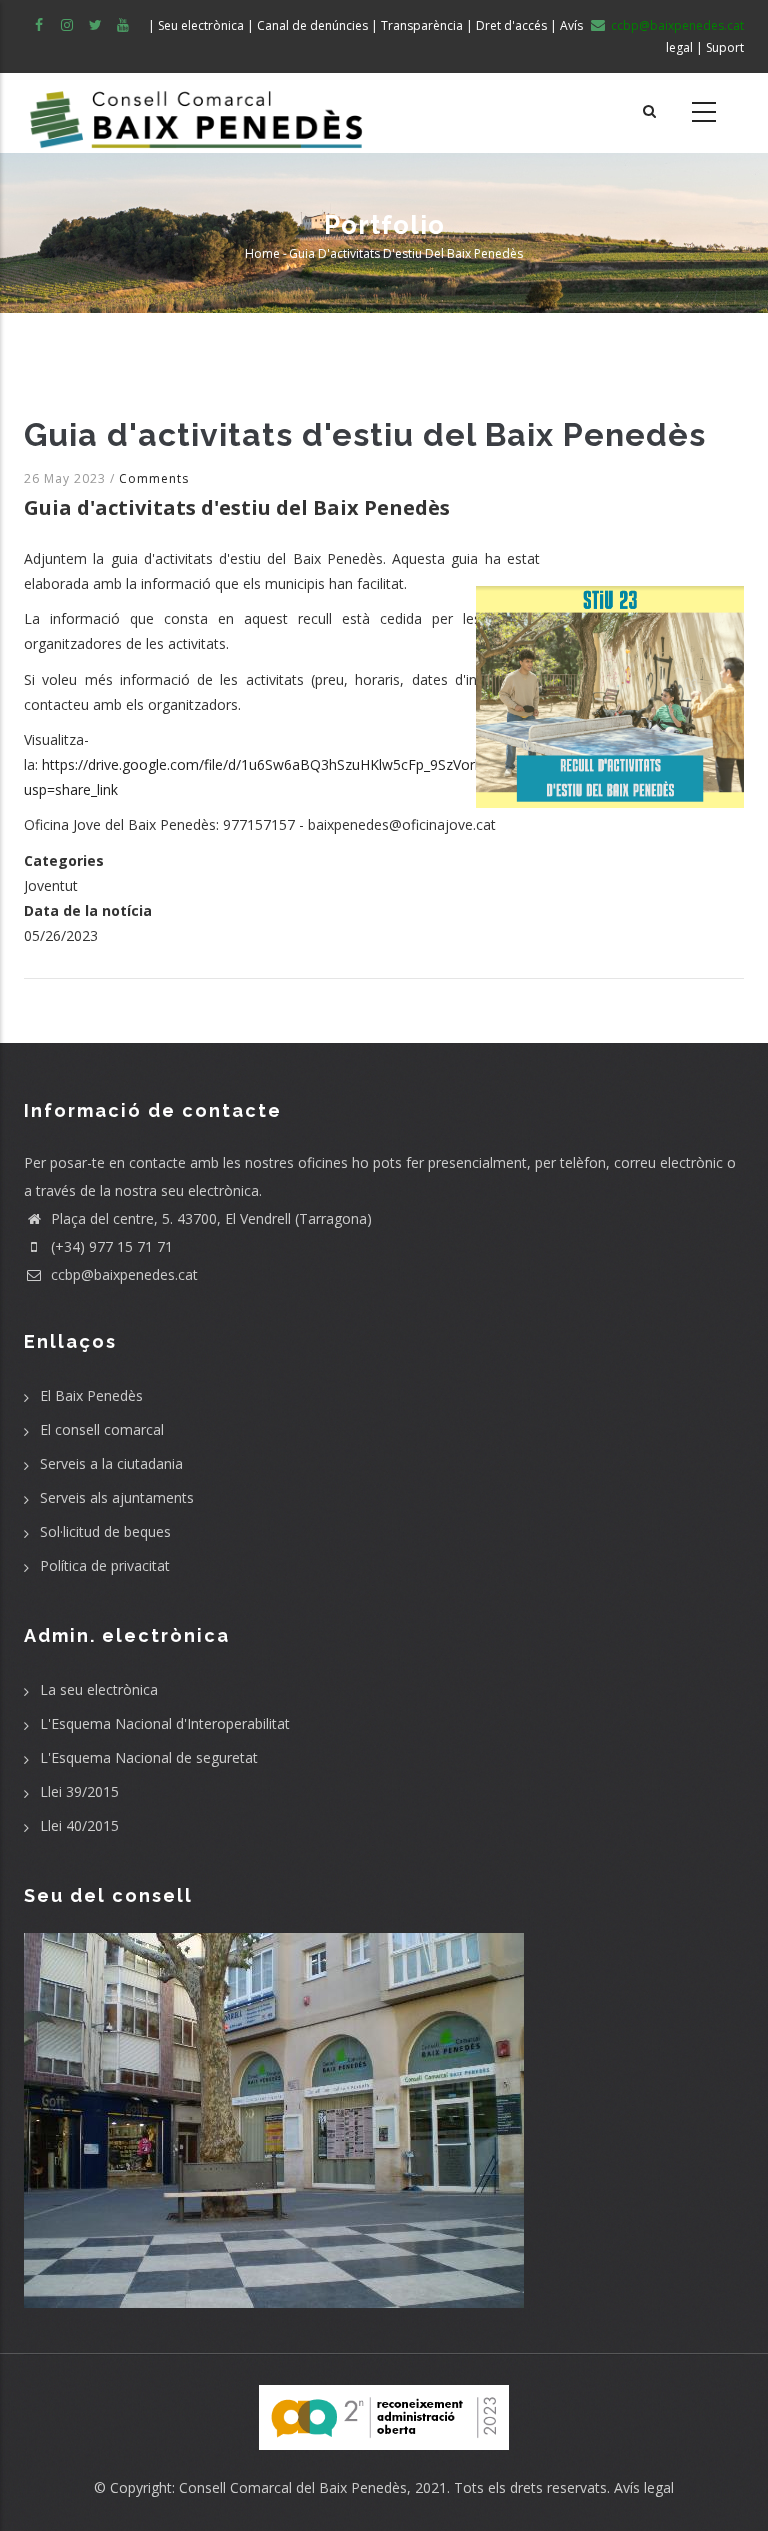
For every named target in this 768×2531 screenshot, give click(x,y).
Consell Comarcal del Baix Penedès (293, 2487)
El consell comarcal (102, 1429)
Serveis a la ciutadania (111, 1463)
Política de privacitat (105, 1565)
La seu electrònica (99, 1689)
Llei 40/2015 (79, 1825)
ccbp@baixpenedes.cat (122, 1274)
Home (262, 253)
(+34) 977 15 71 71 (110, 1246)
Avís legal (644, 2487)
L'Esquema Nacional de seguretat (149, 1757)
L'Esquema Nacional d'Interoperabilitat (165, 1723)
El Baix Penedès (91, 1395)
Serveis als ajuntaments (117, 1497)
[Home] (196, 113)
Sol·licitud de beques (105, 1531)
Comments (154, 478)
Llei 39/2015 (79, 1791)
